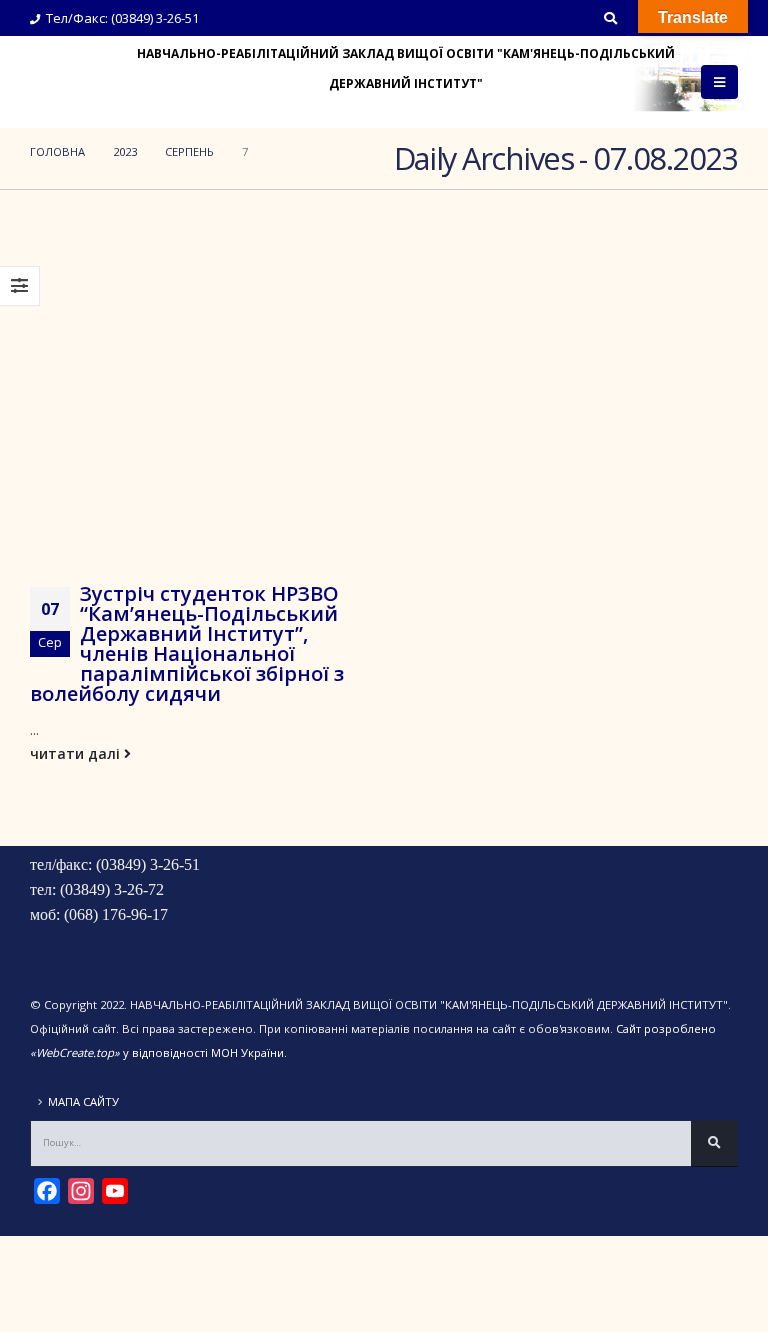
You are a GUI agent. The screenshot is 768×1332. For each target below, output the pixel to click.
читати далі (77, 753)
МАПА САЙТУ (83, 1101)
